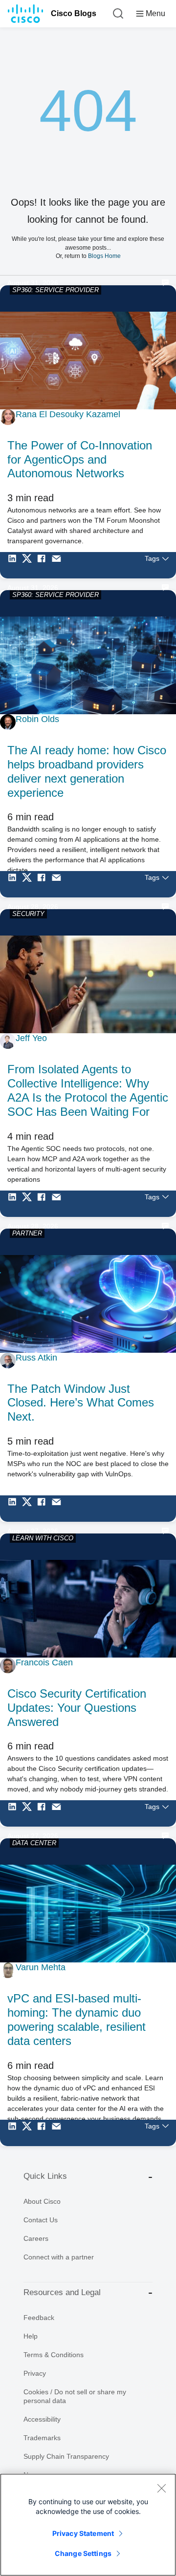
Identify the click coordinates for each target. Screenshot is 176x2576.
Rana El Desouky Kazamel (68, 414)
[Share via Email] (59, 565)
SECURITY (28, 914)
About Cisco (42, 2201)
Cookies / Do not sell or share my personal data (75, 2396)
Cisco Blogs (74, 13)
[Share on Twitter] (29, 565)
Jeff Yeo (31, 1038)
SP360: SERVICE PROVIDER (55, 290)
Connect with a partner (59, 2257)
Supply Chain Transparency (66, 2456)
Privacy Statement (83, 2533)
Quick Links (45, 2176)
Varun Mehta (41, 1967)
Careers (36, 2238)
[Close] (161, 2488)
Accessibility (42, 2419)
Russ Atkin (36, 1358)
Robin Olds (37, 719)
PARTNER (27, 1233)
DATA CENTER (34, 1843)
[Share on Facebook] (44, 565)
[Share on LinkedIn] (15, 565)
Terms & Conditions (54, 2355)
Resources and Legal (62, 2292)
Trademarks (42, 2438)
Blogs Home (104, 256)
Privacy (35, 2373)
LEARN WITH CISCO (43, 1538)
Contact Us (41, 2220)
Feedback (39, 2318)
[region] (88, 2525)
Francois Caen (44, 1662)
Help (31, 2336)
